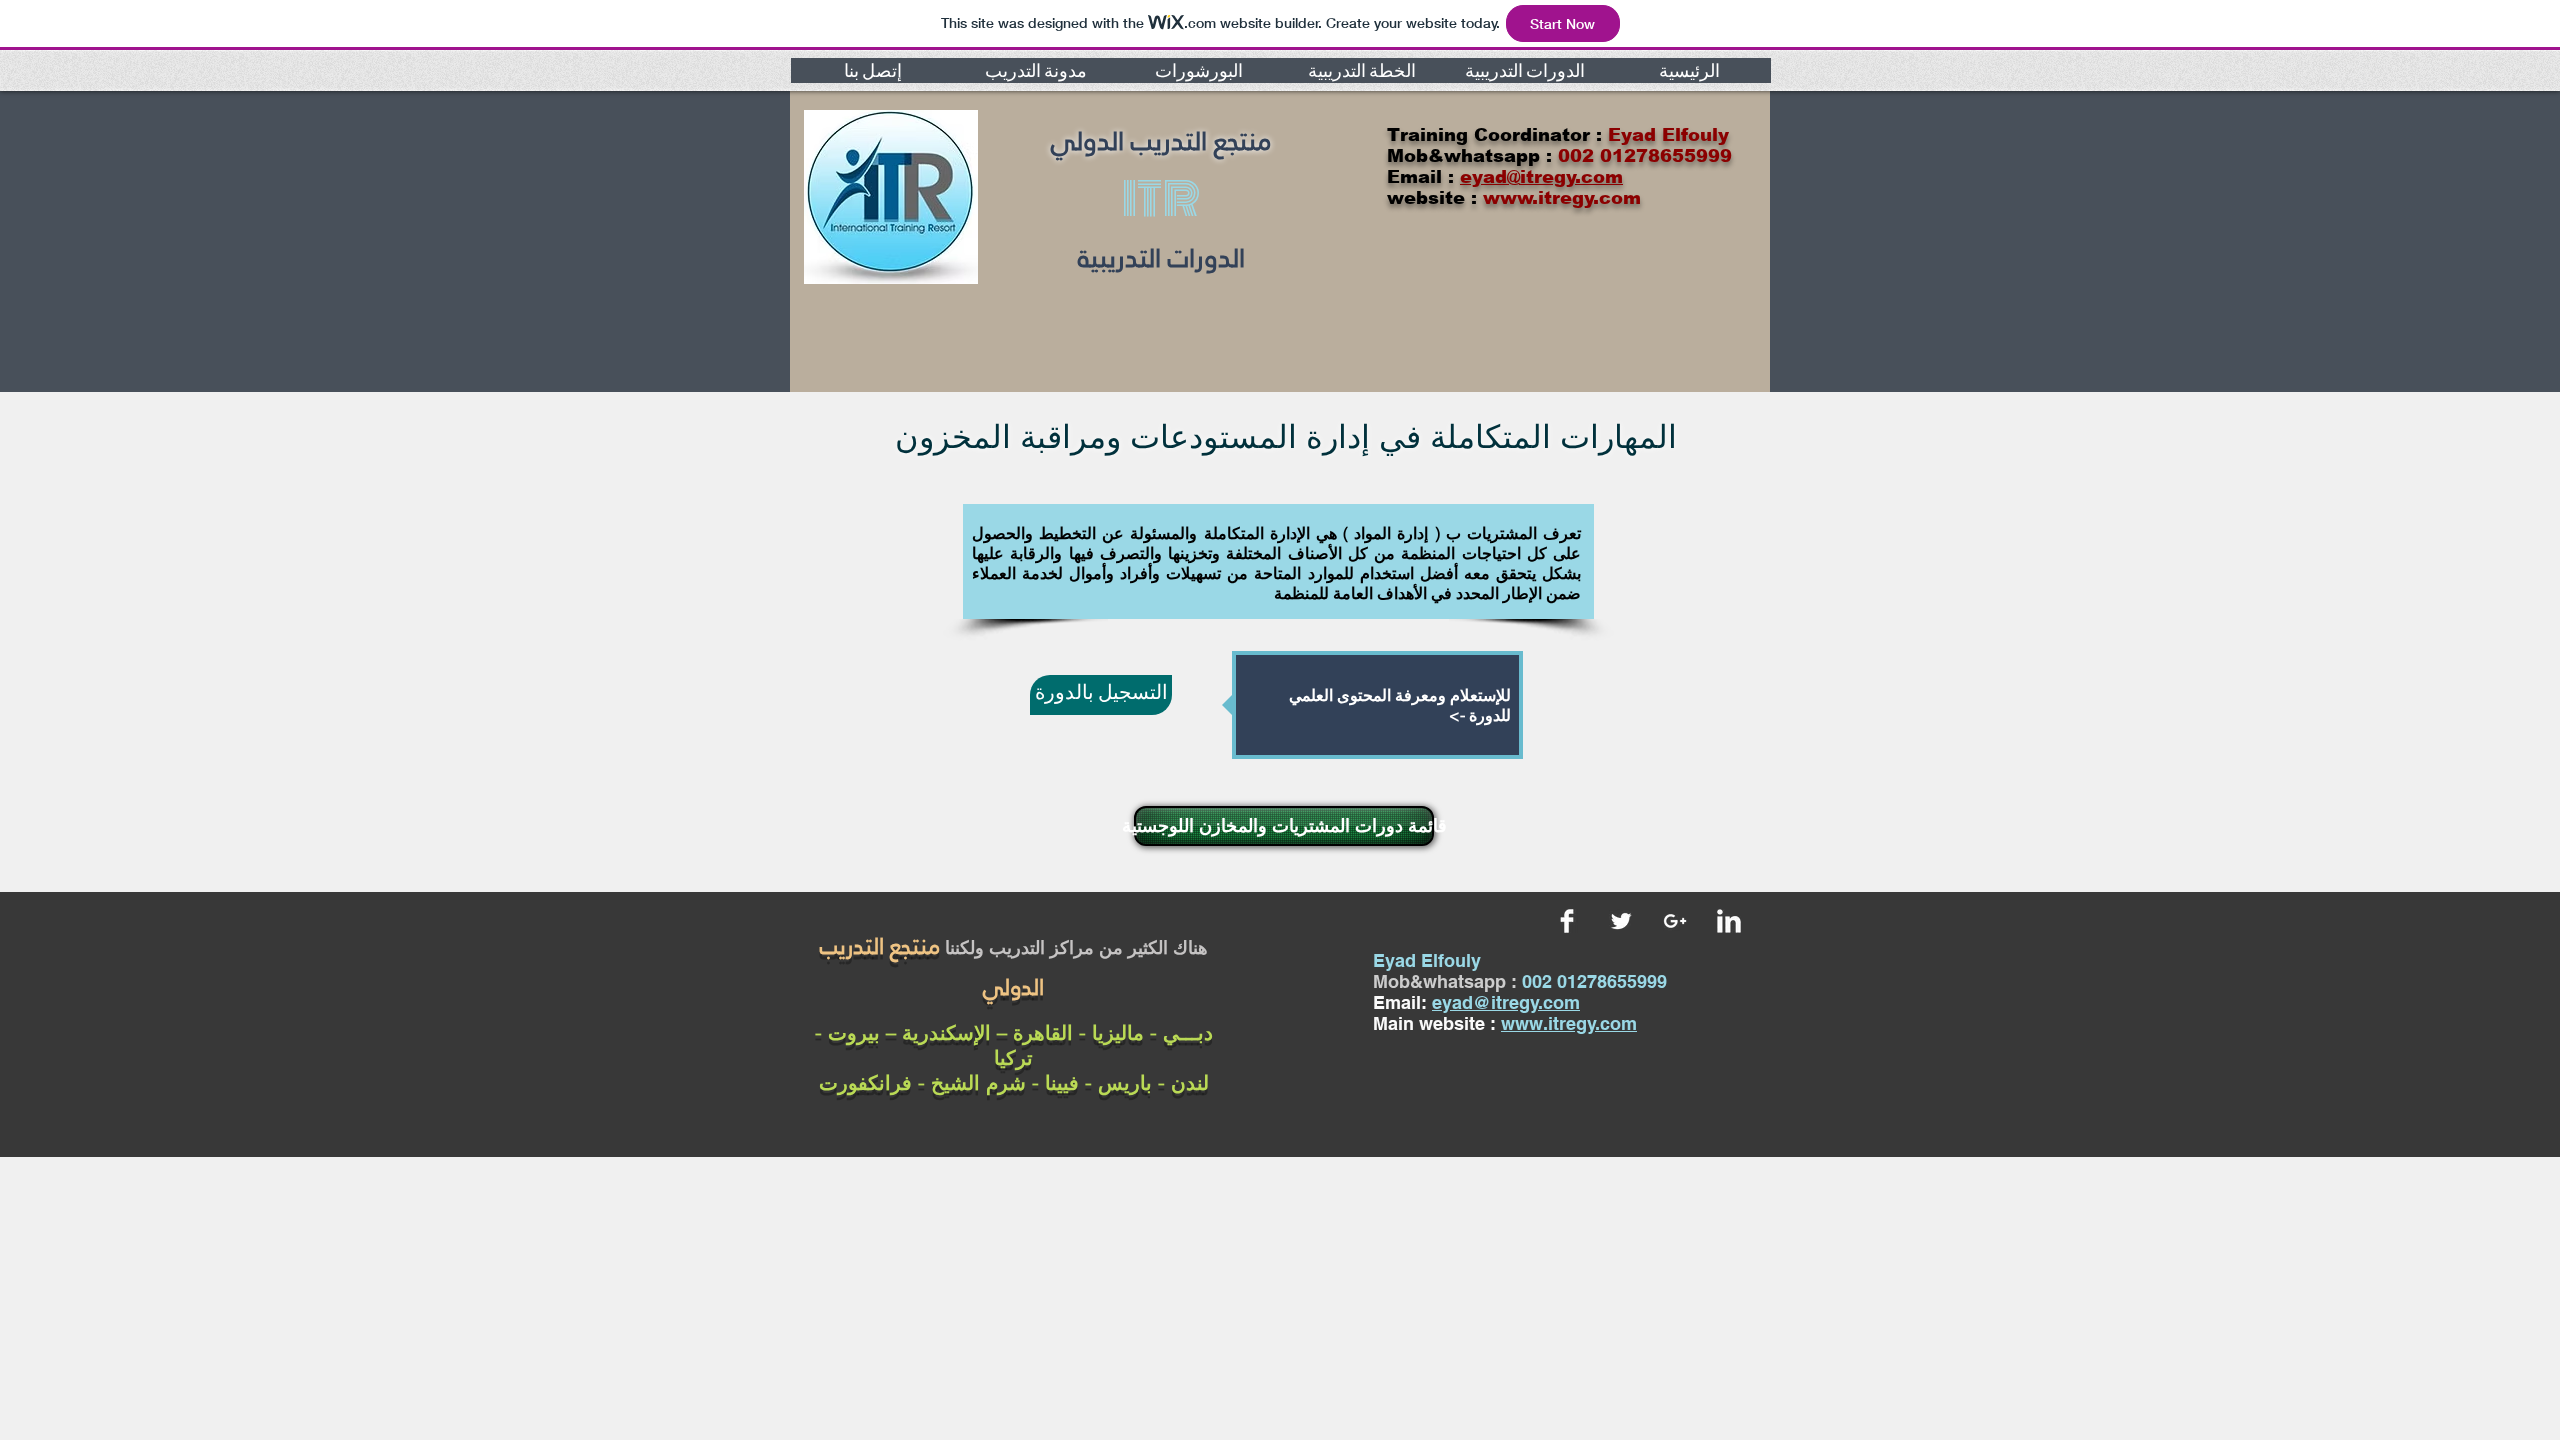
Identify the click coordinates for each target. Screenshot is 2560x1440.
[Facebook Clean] (1567, 921)
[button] (872, 70)
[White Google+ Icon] (1675, 921)
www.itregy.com (1569, 1023)
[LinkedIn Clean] (1729, 921)
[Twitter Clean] (1621, 921)
